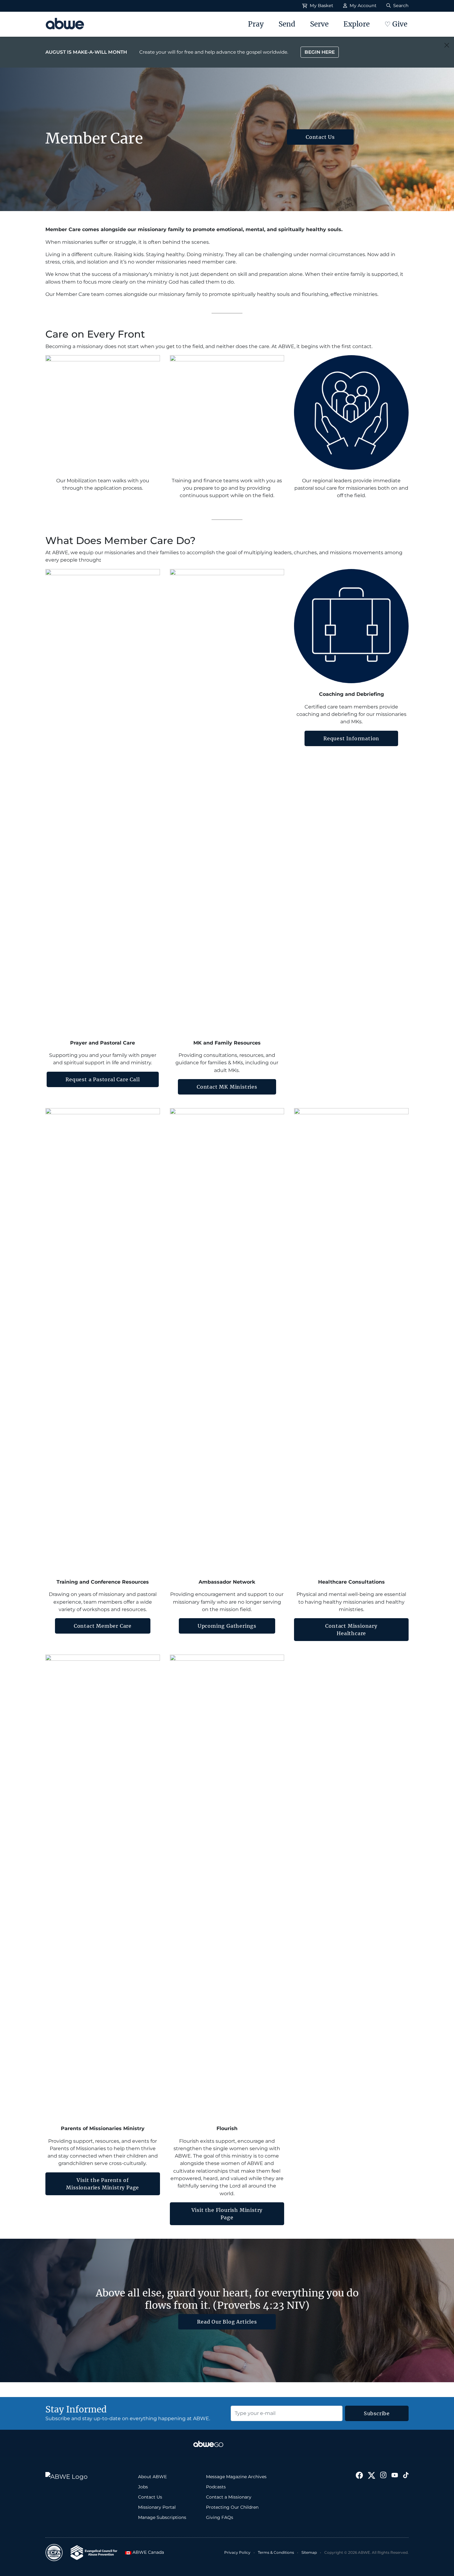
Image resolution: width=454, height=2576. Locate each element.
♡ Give (396, 24)
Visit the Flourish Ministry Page (227, 2214)
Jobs (143, 2487)
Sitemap (309, 2552)
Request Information (351, 738)
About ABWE (152, 2477)
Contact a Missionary (229, 2497)
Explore (357, 24)
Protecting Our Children (232, 2507)
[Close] (447, 45)
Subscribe (377, 2413)
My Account (362, 6)
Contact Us (320, 137)
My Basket (321, 6)
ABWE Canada (146, 2552)
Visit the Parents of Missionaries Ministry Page (103, 2184)
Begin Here (320, 52)
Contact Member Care (103, 1626)
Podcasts (216, 2487)
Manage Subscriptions (162, 2517)
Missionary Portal (157, 2507)
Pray (256, 24)
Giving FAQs (220, 2517)
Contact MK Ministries (227, 1087)
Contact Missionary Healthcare (351, 1630)
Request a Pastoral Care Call (103, 1079)
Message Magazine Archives (236, 2477)
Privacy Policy (237, 2552)
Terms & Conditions (276, 2552)
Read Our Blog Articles (227, 2322)
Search (400, 6)
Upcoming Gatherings (227, 1626)
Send (287, 24)
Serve (319, 24)
